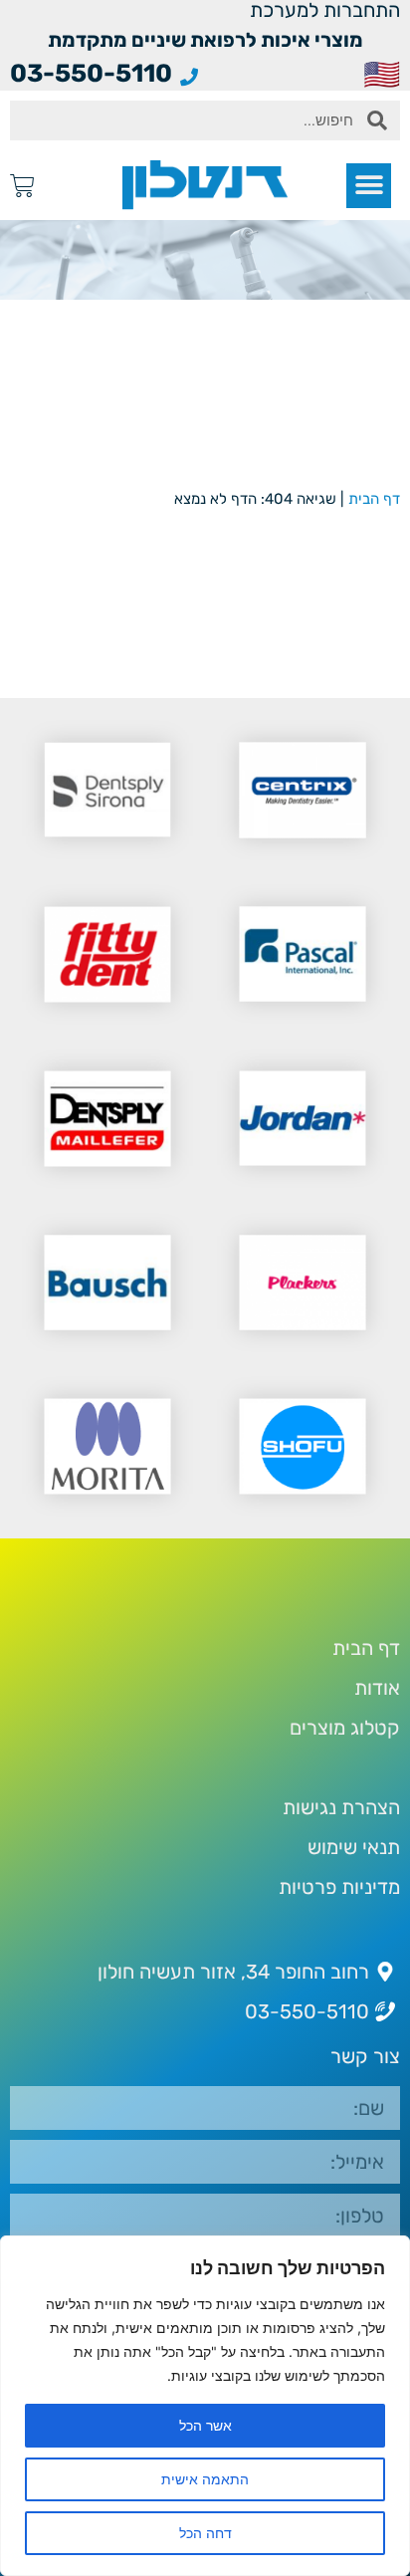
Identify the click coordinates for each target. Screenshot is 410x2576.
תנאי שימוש (354, 1847)
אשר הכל (205, 2425)
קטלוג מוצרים (345, 1728)
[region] (205, 2406)
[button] (369, 186)
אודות (377, 1688)
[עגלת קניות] (22, 186)
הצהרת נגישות (341, 1807)
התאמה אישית (205, 2479)
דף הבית (374, 499)
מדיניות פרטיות (339, 1887)
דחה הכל (205, 2533)
